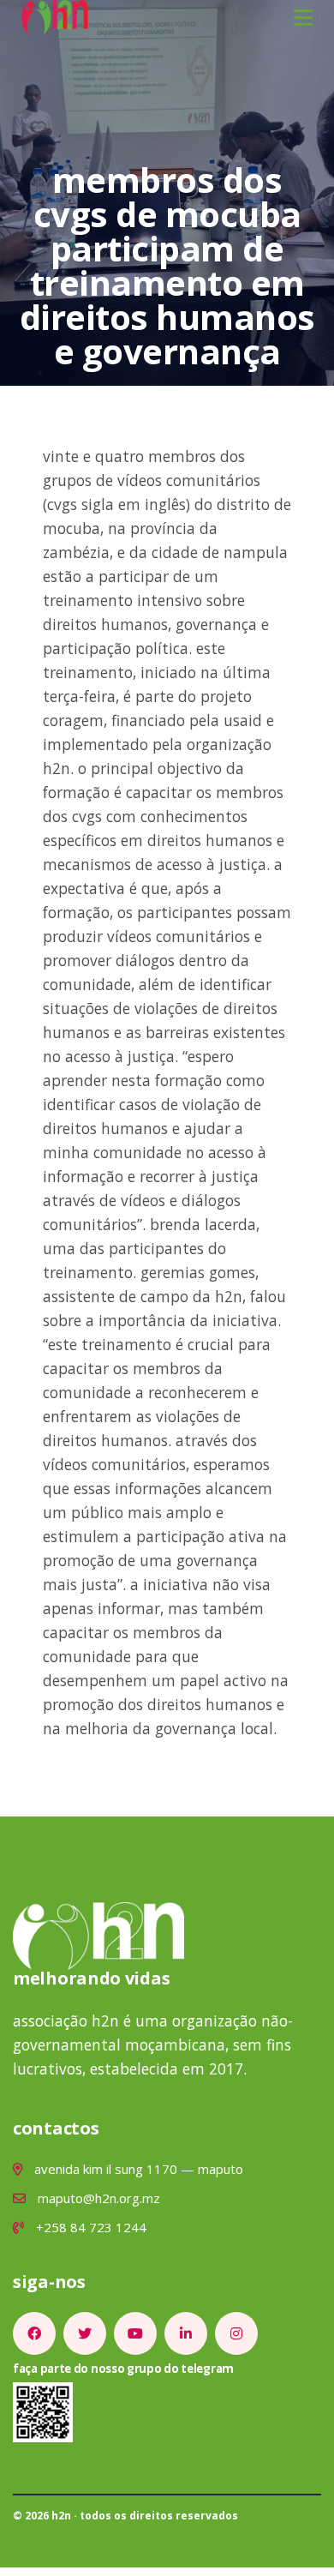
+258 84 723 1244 (89, 2227)
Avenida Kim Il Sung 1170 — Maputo (137, 2169)
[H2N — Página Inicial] (55, 15)
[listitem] (34, 2333)
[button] (303, 17)
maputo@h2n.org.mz (97, 2198)
